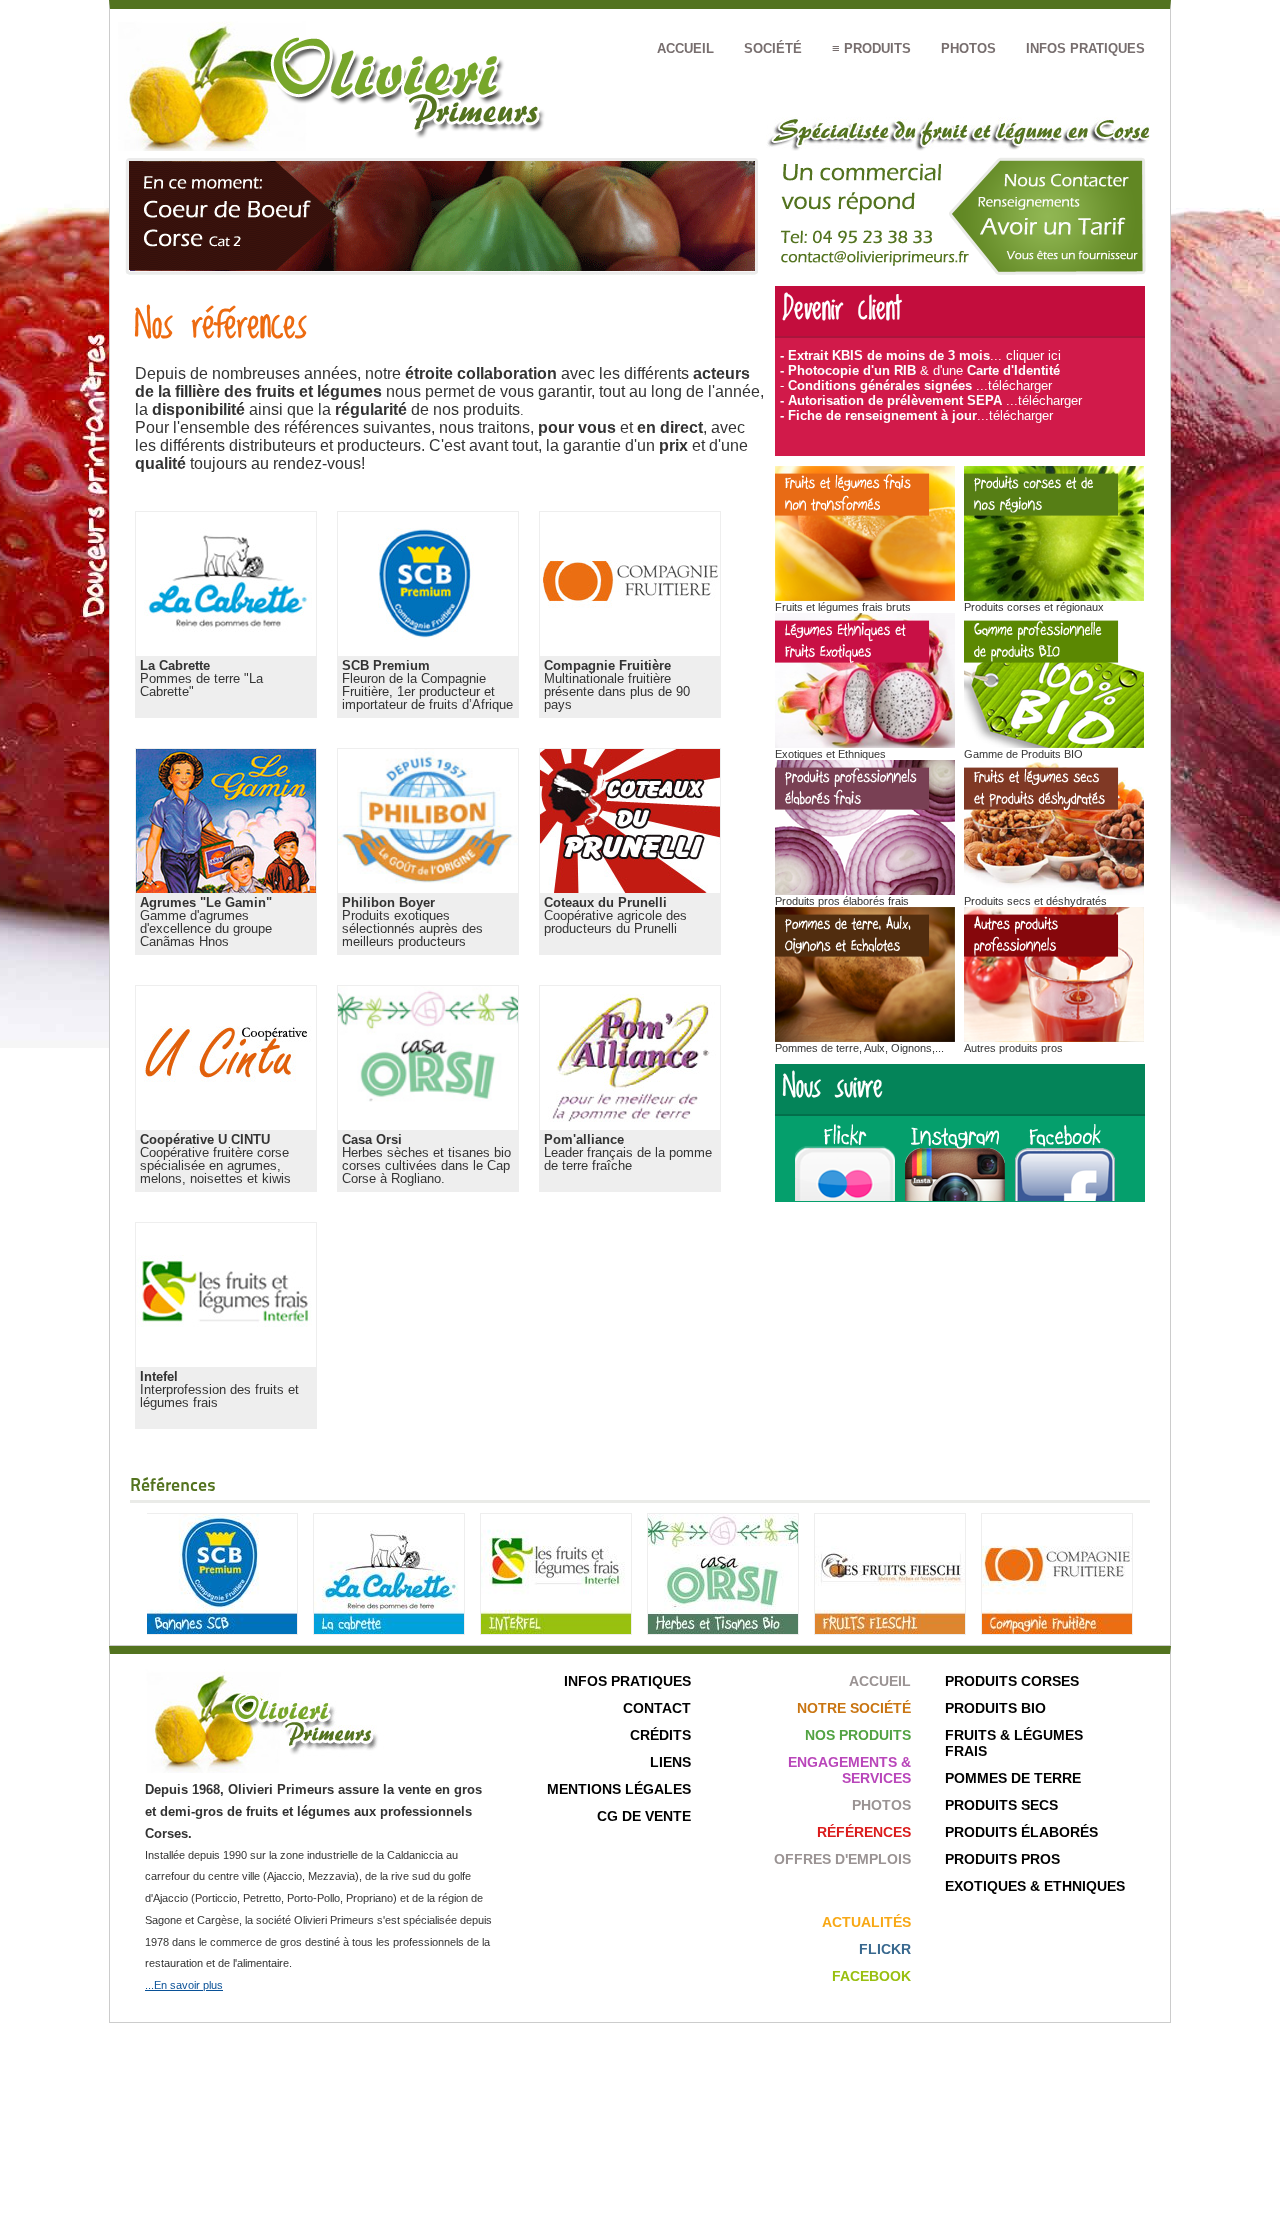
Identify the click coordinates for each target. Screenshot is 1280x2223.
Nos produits (858, 1735)
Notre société (854, 1708)
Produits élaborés (1021, 1832)
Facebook (871, 1976)
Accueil (685, 48)
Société (773, 48)
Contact (657, 1708)
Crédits (660, 1735)
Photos (968, 48)
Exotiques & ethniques (1035, 1886)
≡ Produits (871, 48)
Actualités (866, 1922)
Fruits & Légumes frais (1014, 1743)
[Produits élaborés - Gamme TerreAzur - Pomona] (865, 890)
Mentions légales (619, 1789)
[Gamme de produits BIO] (1054, 743)
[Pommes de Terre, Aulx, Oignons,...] (865, 1037)
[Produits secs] (1054, 890)
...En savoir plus (184, 1985)
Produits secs (1001, 1805)
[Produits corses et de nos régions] (1054, 596)
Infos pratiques (1085, 48)
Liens (670, 1762)
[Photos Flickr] (842, 1196)
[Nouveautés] (865, 596)
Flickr (885, 1949)
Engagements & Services (849, 1770)
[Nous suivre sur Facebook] (1065, 1196)
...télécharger (1014, 385)
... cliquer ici (1025, 355)
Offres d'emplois (842, 1859)
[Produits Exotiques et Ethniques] (865, 743)
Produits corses (1012, 1681)
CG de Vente (644, 1816)
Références (864, 1832)
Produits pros (1002, 1859)
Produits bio (995, 1708)
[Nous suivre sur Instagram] (960, 1196)
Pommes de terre (1013, 1778)
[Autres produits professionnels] (1054, 1037)
